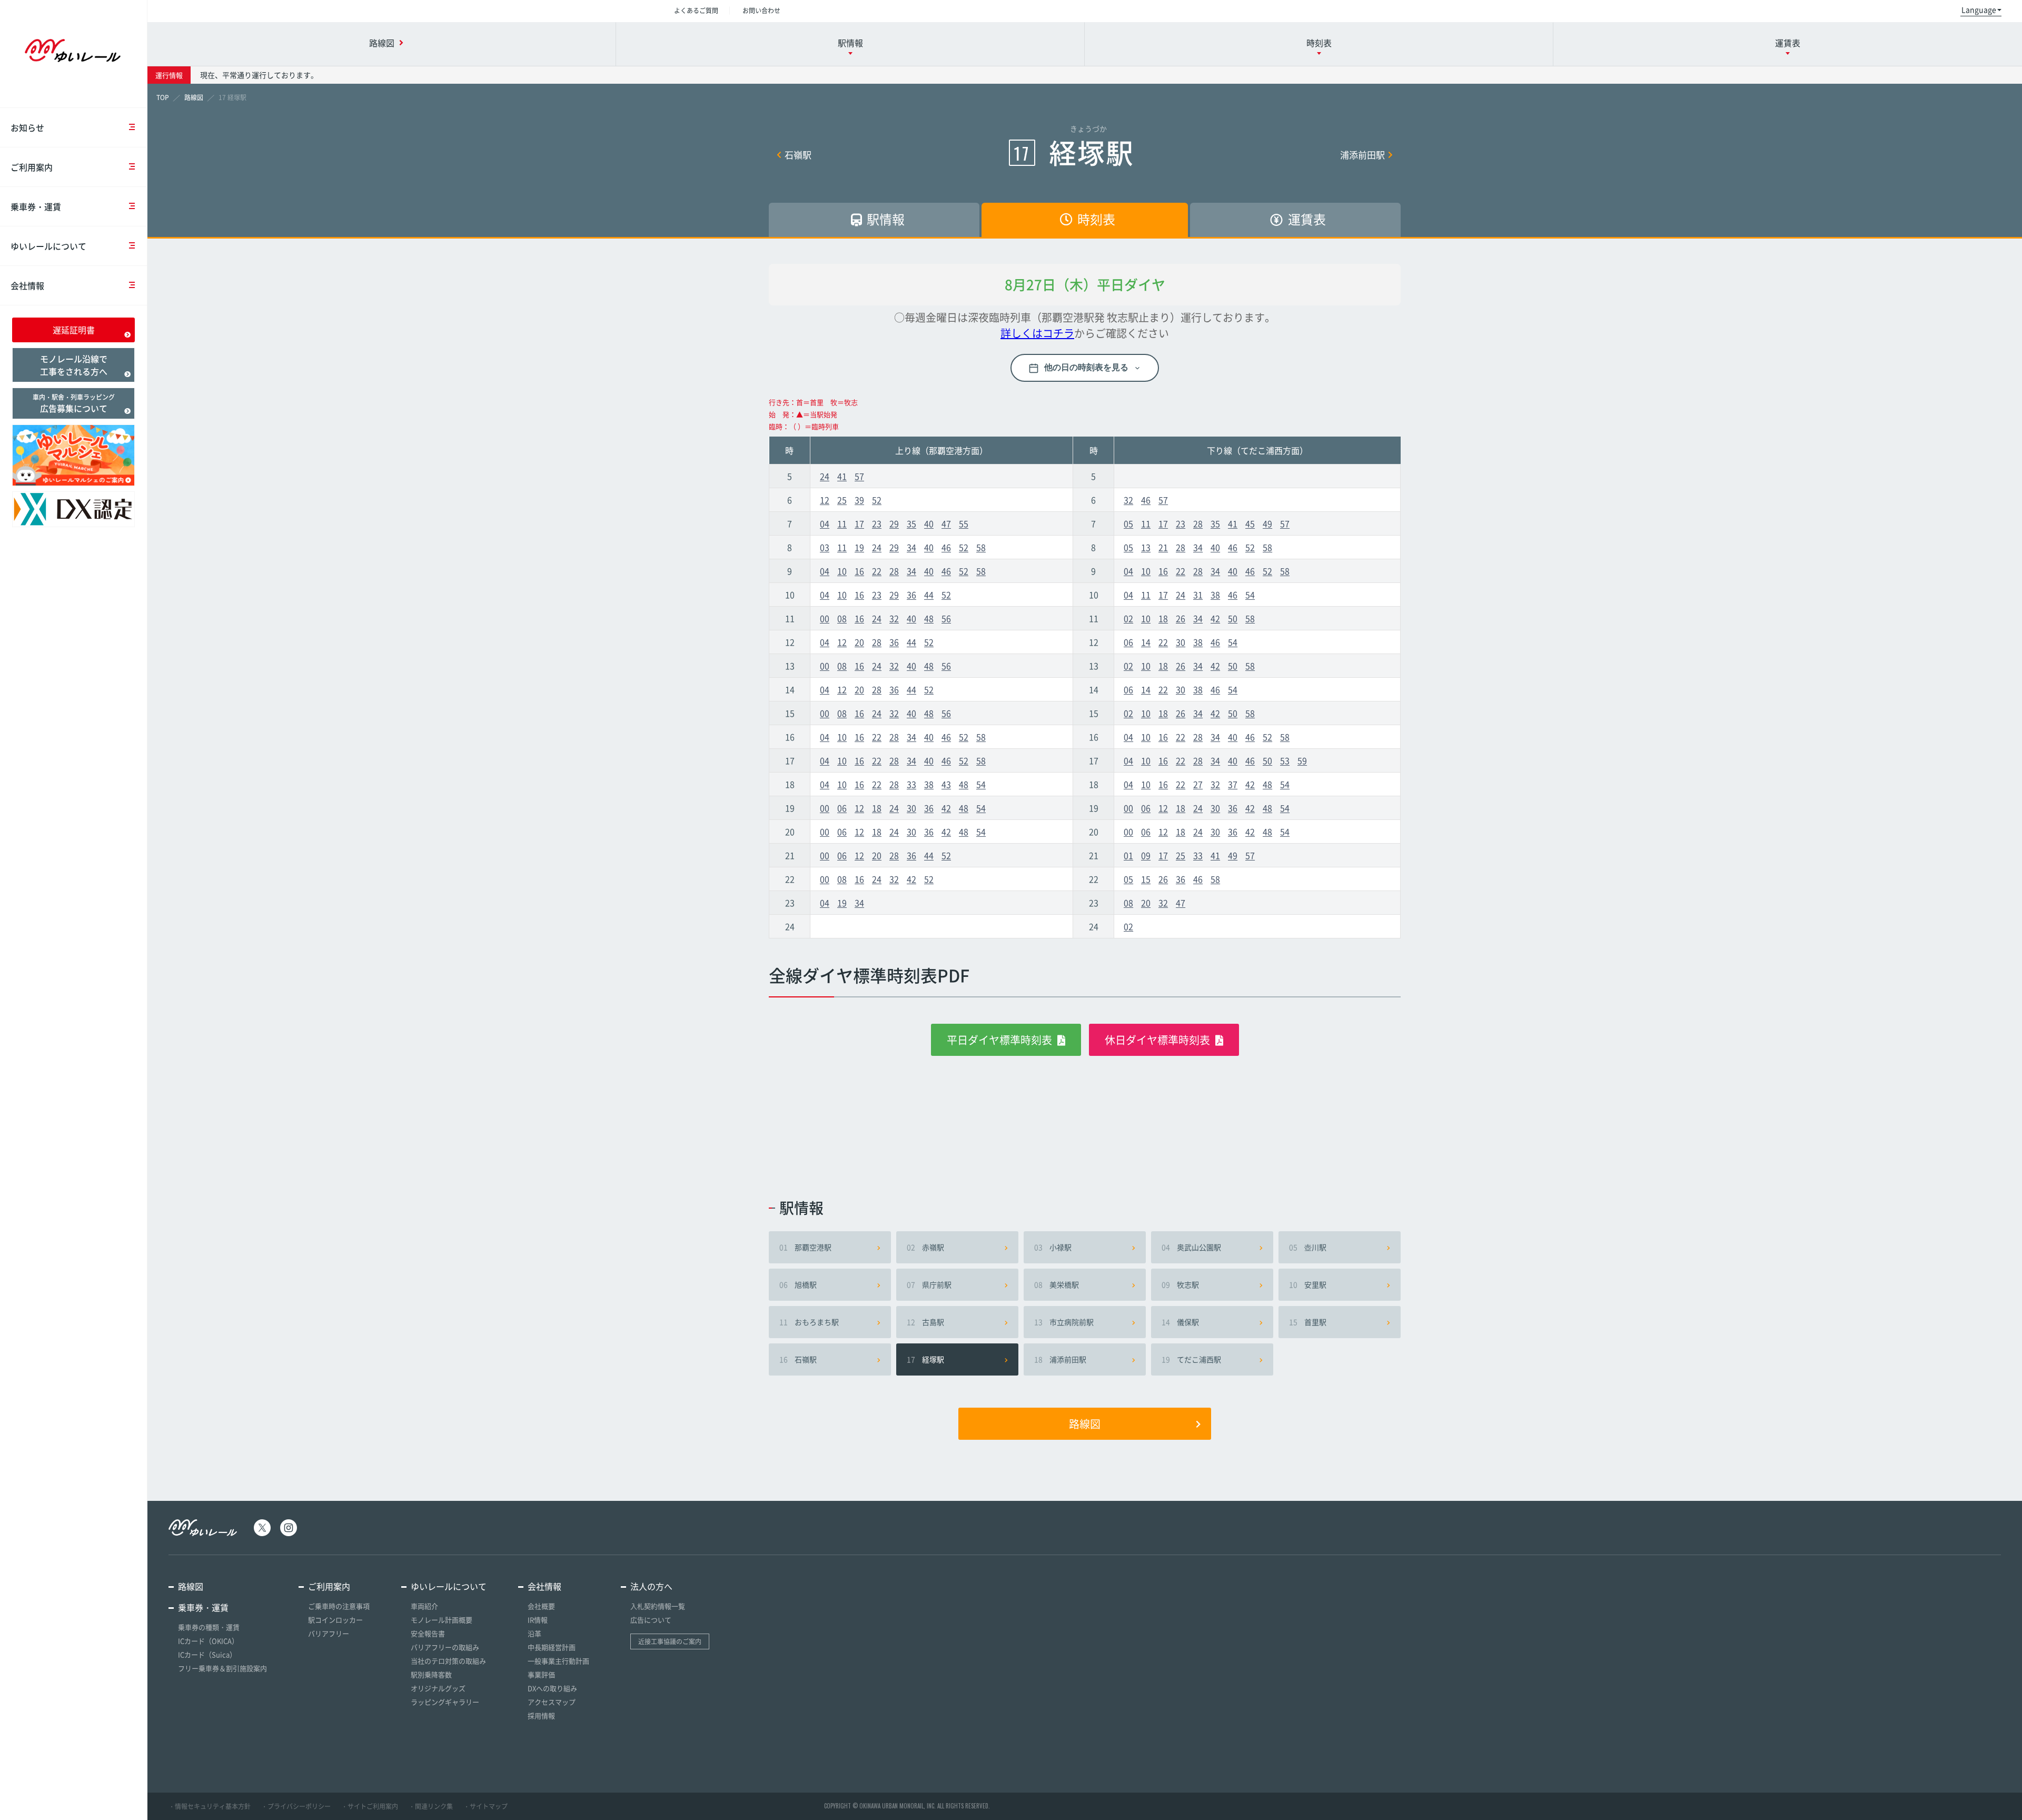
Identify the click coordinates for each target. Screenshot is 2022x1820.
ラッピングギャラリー (445, 1702)
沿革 (534, 1633)
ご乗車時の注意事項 (339, 1606)
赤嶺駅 (925, 1247)
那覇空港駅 (805, 1247)
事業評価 (541, 1674)
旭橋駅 (798, 1284)
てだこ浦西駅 (1191, 1359)
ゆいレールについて (48, 246)
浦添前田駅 (1362, 155)
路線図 (1085, 1424)
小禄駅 (1053, 1247)
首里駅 (1308, 1322)
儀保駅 (1180, 1322)
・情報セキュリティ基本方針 (210, 1806)
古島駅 (925, 1322)
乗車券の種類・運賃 (209, 1627)
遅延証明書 (74, 330)
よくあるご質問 (696, 11)
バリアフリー (329, 1633)
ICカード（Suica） (207, 1654)
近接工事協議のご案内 (670, 1641)
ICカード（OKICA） (208, 1641)
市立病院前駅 (1064, 1322)
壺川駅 (1308, 1247)
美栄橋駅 (1057, 1284)
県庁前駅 (929, 1284)
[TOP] (163, 97)
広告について (651, 1620)
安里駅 (1308, 1284)
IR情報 (538, 1620)
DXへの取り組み (552, 1688)
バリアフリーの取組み (445, 1647)
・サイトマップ (485, 1806)
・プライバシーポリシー (296, 1806)
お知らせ (27, 127)
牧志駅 (1180, 1284)
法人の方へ (651, 1586)
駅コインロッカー (335, 1620)
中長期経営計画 (552, 1647)
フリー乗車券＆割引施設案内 (222, 1668)
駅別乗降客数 (431, 1674)
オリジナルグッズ (438, 1688)
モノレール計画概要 (442, 1620)
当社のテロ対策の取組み (448, 1661)
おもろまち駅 (809, 1322)
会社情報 (27, 285)
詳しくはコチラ (1037, 333)
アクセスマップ (552, 1702)
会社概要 (541, 1606)
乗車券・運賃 (36, 206)
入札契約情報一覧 (658, 1606)
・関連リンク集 (431, 1806)
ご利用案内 (32, 167)
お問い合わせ (761, 11)
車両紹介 (424, 1606)
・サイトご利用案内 (370, 1806)
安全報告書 (428, 1633)
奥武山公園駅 (1191, 1247)
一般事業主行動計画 (558, 1661)
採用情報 (541, 1715)
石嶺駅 (798, 155)
